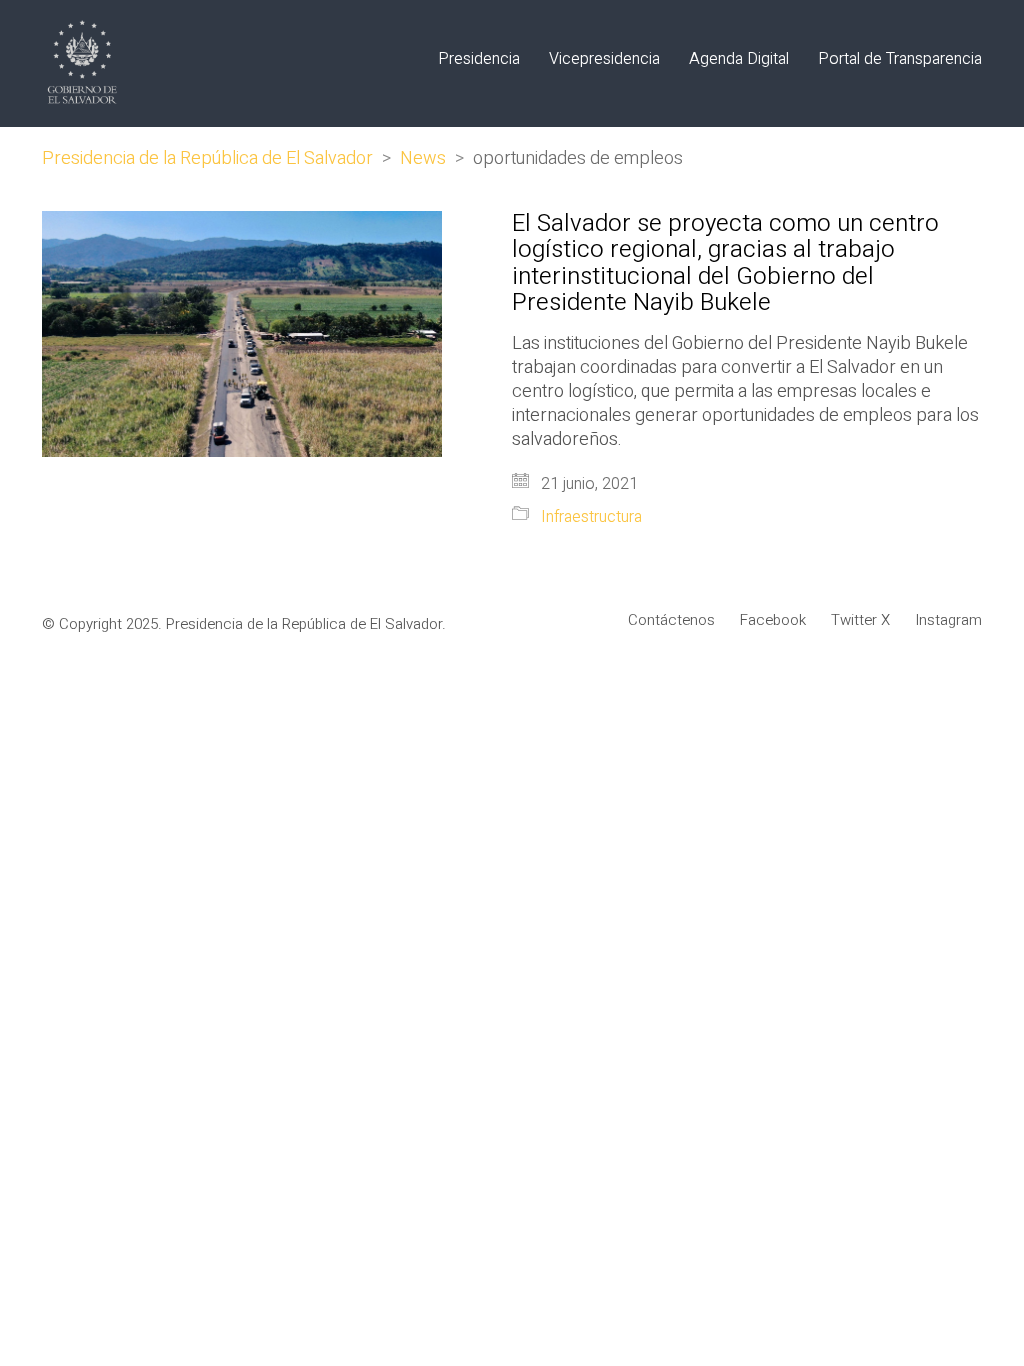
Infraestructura (591, 517)
